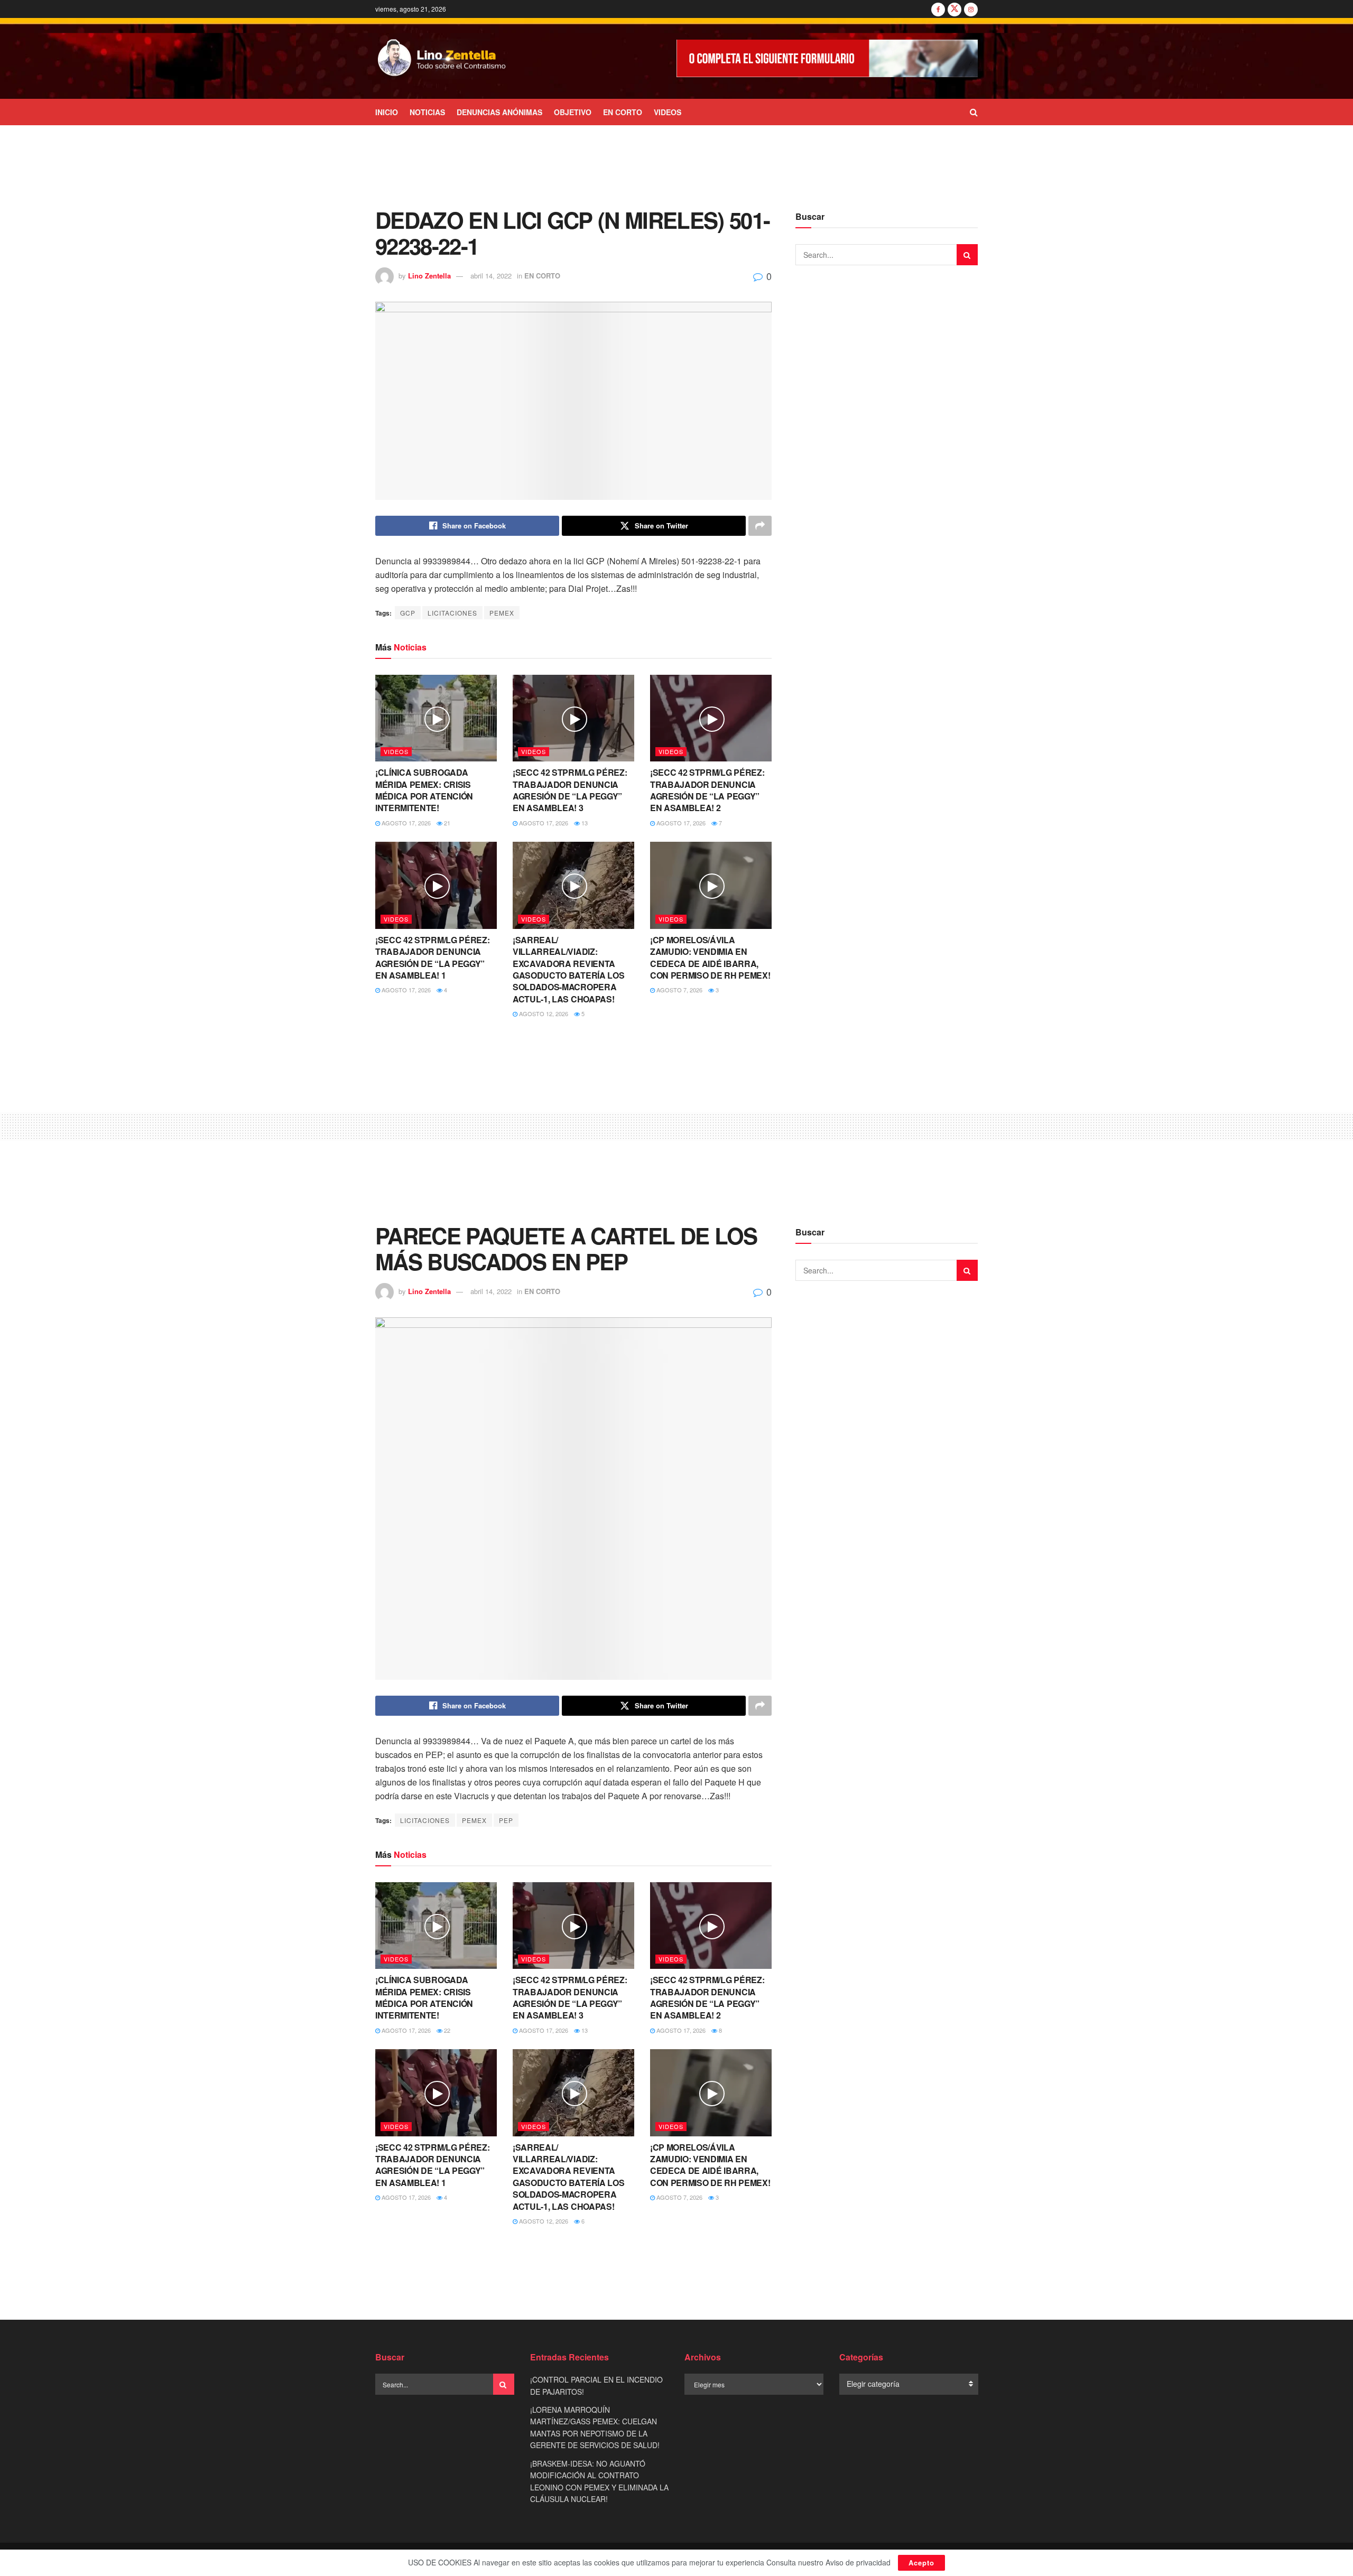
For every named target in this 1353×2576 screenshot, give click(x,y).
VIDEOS (668, 112)
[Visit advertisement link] (827, 58)
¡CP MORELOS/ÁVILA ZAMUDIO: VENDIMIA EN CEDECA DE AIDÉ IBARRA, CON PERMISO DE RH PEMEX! (710, 957)
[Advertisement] (676, 165)
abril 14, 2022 (491, 276)
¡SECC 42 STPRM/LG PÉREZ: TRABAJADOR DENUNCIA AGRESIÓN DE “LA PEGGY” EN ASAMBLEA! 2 (707, 790)
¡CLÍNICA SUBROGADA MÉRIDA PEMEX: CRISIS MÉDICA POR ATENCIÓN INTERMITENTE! (424, 790)
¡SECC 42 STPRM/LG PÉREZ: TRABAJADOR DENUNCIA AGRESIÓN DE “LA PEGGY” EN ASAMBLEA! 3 (570, 790)
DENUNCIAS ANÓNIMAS (499, 112)
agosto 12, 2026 (543, 1013)
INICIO (387, 112)
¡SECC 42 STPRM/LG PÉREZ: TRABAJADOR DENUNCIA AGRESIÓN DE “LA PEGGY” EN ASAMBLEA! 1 (432, 957)
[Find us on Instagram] (971, 9)
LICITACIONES (452, 613)
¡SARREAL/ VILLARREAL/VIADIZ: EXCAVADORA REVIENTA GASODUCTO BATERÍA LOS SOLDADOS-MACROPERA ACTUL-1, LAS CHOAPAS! (568, 969)
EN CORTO (623, 112)
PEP (506, 1820)
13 (584, 823)
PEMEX (502, 613)
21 (446, 823)
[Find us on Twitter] (954, 9)
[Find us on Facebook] (938, 9)
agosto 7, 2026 (679, 990)
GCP (408, 613)
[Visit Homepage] (442, 59)
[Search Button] (974, 112)
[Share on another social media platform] (760, 526)
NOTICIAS (427, 112)
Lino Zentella (429, 276)
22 (446, 2030)
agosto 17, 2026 (405, 823)
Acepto (921, 2563)
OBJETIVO (573, 112)
